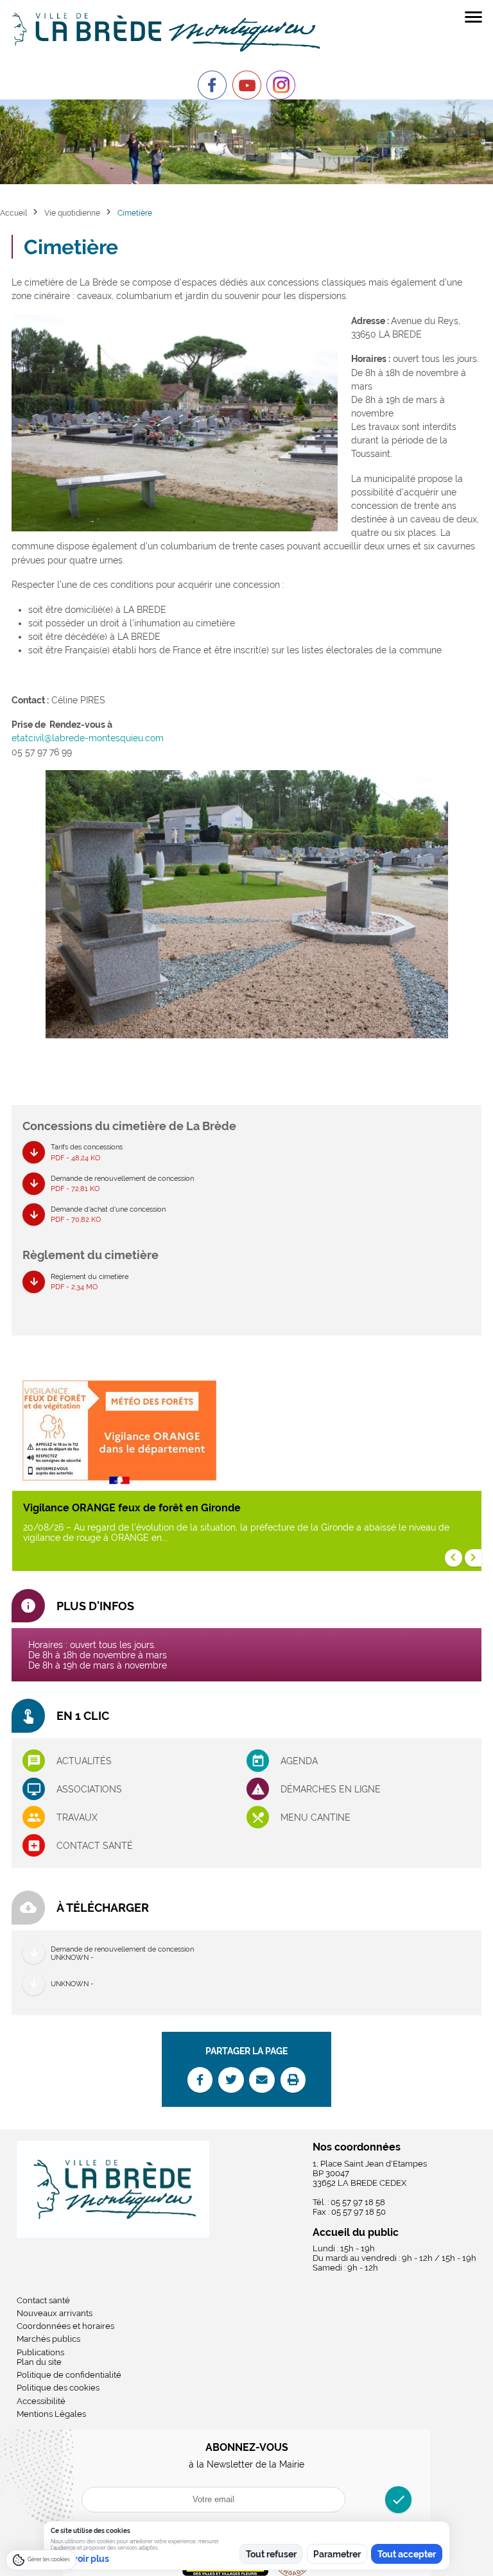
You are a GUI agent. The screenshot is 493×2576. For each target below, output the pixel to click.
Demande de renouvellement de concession (122, 1183)
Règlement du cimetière (90, 1281)
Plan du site (39, 2362)
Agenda (299, 1761)
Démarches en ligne (331, 1789)
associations (89, 1789)
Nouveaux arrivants (55, 2313)
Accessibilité (41, 2401)
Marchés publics (48, 2339)
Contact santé (95, 1846)
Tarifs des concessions (87, 1152)
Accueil (13, 213)
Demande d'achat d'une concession (108, 1214)
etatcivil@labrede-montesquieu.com (88, 738)
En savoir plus (80, 2559)
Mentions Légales (51, 2414)
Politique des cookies (58, 2388)
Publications (40, 2352)
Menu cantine (316, 1817)
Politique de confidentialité (69, 2375)
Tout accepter (407, 2554)
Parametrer (337, 2554)
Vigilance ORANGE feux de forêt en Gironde (132, 1508)
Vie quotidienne (72, 213)
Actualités (84, 1761)
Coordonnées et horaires (65, 2326)
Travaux (77, 1817)
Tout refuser (271, 2554)
